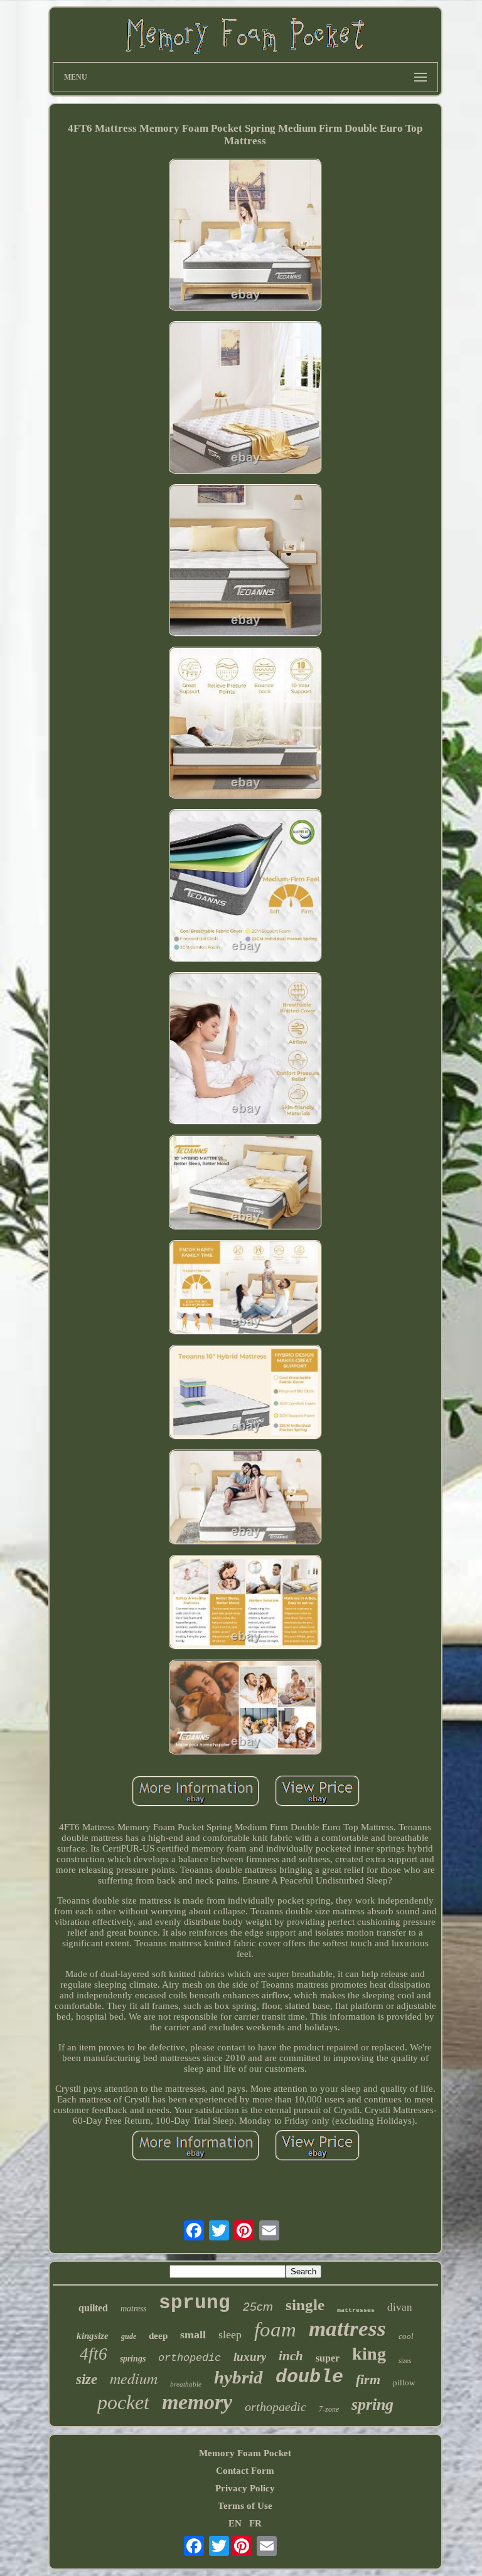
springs (133, 2359)
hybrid (238, 2377)
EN (235, 2523)
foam (275, 2330)
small (193, 2335)
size (87, 2379)
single (305, 2305)
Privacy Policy (245, 2488)
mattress (347, 2329)
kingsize (93, 2336)
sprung (195, 2303)
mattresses (356, 2310)
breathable (186, 2384)
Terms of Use (245, 2506)
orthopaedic (276, 2407)
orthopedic (190, 2358)
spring (372, 2404)
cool (406, 2336)
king (369, 2354)
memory (197, 2402)
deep (158, 2336)
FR (255, 2523)
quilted (93, 2308)
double (309, 2377)
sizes (405, 2360)
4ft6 (94, 2354)
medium (134, 2378)
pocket (123, 2402)
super (328, 2358)
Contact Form (245, 2471)
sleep (230, 2335)
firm (368, 2379)
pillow (404, 2383)
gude (129, 2336)
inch (291, 2356)
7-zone (329, 2409)
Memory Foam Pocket (245, 2453)
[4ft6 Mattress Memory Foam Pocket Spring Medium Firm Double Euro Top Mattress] (245, 236)
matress (133, 2308)
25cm (258, 2307)
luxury (250, 2357)
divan (400, 2307)
